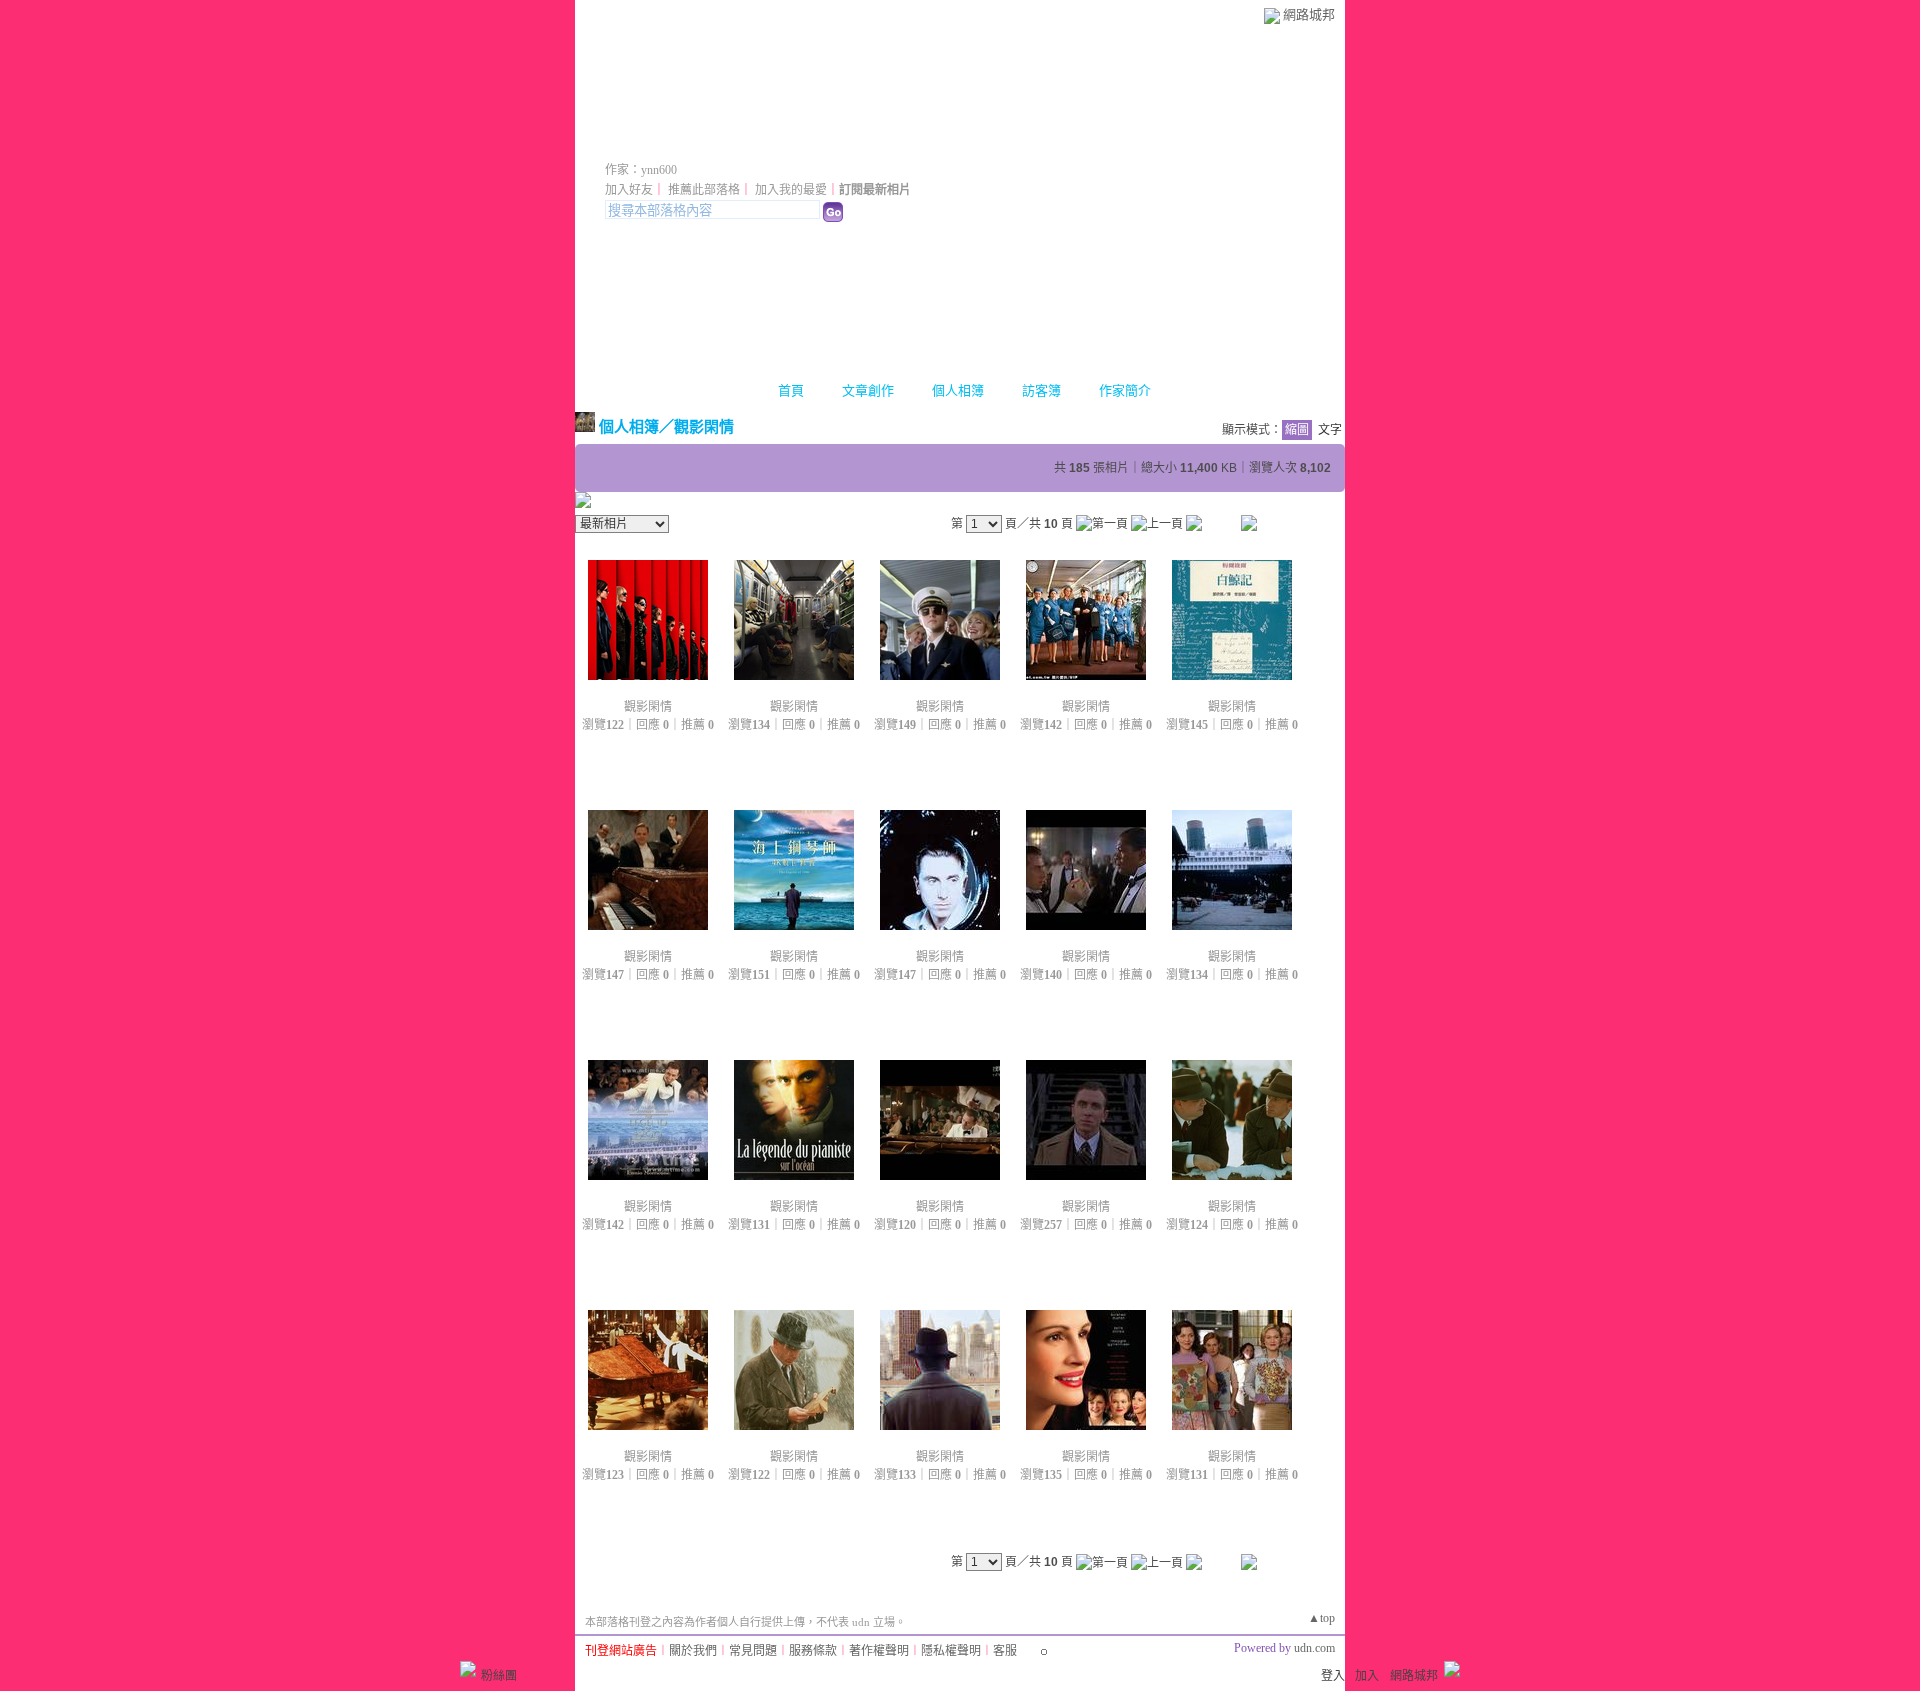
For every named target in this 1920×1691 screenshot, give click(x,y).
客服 (1005, 1651)
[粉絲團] (468, 1669)
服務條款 (813, 1651)
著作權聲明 (879, 1651)
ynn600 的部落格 (708, 142)
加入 (1367, 1676)
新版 (882, 142)
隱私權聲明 (951, 1651)
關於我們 (693, 1651)
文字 (1330, 430)
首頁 (791, 390)
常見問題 (753, 1651)
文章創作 (868, 390)
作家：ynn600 (641, 170)
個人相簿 (958, 390)
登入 (1333, 1676)
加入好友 (629, 190)
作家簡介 (1125, 390)
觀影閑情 (704, 426)
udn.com (1314, 1648)
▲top (1321, 1618)
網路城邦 (1309, 14)
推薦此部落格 (704, 190)
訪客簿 (1041, 390)
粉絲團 (499, 1676)
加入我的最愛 (791, 190)
